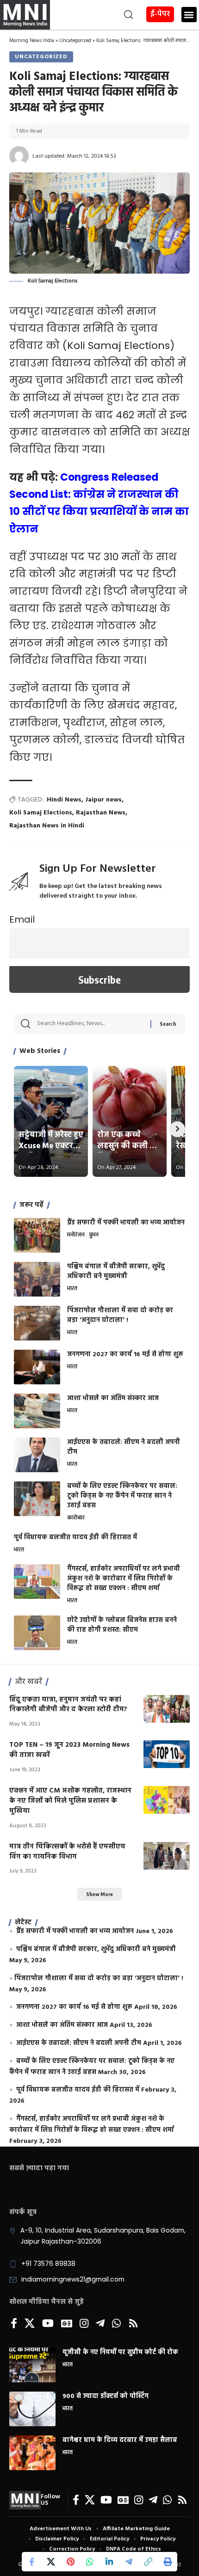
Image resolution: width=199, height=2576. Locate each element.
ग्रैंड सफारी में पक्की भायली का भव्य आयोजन (126, 1223)
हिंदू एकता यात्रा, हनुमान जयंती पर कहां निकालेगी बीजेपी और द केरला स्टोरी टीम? (68, 1705)
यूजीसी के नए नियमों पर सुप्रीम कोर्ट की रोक (120, 2353)
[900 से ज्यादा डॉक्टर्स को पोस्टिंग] (32, 2409)
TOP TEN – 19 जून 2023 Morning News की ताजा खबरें (69, 1750)
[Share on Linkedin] (109, 2562)
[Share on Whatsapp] (90, 2562)
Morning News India (32, 41)
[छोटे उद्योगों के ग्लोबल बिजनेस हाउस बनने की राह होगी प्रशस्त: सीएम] (37, 1633)
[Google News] (67, 2324)
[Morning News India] (25, 2500)
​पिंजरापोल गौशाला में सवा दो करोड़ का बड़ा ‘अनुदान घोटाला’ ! (120, 1316)
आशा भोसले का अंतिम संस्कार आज (113, 1398)
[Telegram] (100, 2324)
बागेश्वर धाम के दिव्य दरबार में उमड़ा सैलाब (120, 2440)
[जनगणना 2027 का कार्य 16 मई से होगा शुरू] (37, 1367)
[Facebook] (14, 2324)
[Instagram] (84, 2324)
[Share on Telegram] (129, 2562)
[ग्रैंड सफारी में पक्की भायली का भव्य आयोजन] (37, 1235)
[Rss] (133, 2324)
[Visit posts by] (19, 156)
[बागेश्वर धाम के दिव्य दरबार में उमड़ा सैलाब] (32, 2453)
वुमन (94, 1236)
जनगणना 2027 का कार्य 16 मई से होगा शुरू (125, 1355)
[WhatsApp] (116, 2324)
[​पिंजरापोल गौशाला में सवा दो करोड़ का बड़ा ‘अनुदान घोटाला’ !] (37, 1323)
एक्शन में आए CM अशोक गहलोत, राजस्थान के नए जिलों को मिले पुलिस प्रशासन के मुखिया (70, 1801)
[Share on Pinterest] (70, 2562)
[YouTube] (48, 2324)
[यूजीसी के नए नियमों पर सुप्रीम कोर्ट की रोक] (32, 2365)
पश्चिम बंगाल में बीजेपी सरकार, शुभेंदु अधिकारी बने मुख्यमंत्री (116, 1272)
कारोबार (76, 1518)
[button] (93, 15)
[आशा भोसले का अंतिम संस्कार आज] (37, 1411)
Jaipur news (103, 800)
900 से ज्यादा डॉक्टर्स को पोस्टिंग (106, 2396)
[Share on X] (51, 2562)
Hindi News (64, 800)
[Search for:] (90, 1024)
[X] (30, 2324)
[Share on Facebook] (31, 2562)
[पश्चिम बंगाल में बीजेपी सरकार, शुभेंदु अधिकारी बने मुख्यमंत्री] (37, 1279)
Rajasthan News (101, 813)
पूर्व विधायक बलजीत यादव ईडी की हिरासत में (75, 1538)
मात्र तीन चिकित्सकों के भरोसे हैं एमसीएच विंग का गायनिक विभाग (67, 1852)
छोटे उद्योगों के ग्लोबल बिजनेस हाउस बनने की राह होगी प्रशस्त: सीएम (122, 1625)
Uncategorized (75, 41)
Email (22, 919)
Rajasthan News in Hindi (47, 826)
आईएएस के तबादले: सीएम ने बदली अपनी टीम (124, 1447)
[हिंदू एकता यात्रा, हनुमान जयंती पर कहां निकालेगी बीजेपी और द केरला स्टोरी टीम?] (167, 1709)
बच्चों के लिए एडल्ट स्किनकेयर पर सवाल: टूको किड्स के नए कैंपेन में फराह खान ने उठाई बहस (122, 1496)
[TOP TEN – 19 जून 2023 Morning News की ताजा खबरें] (167, 1754)
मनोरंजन (76, 1236)
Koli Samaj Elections (41, 813)
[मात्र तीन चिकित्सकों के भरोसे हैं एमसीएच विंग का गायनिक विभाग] (167, 1856)
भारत (72, 1289)
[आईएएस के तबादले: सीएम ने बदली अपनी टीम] (37, 1455)
